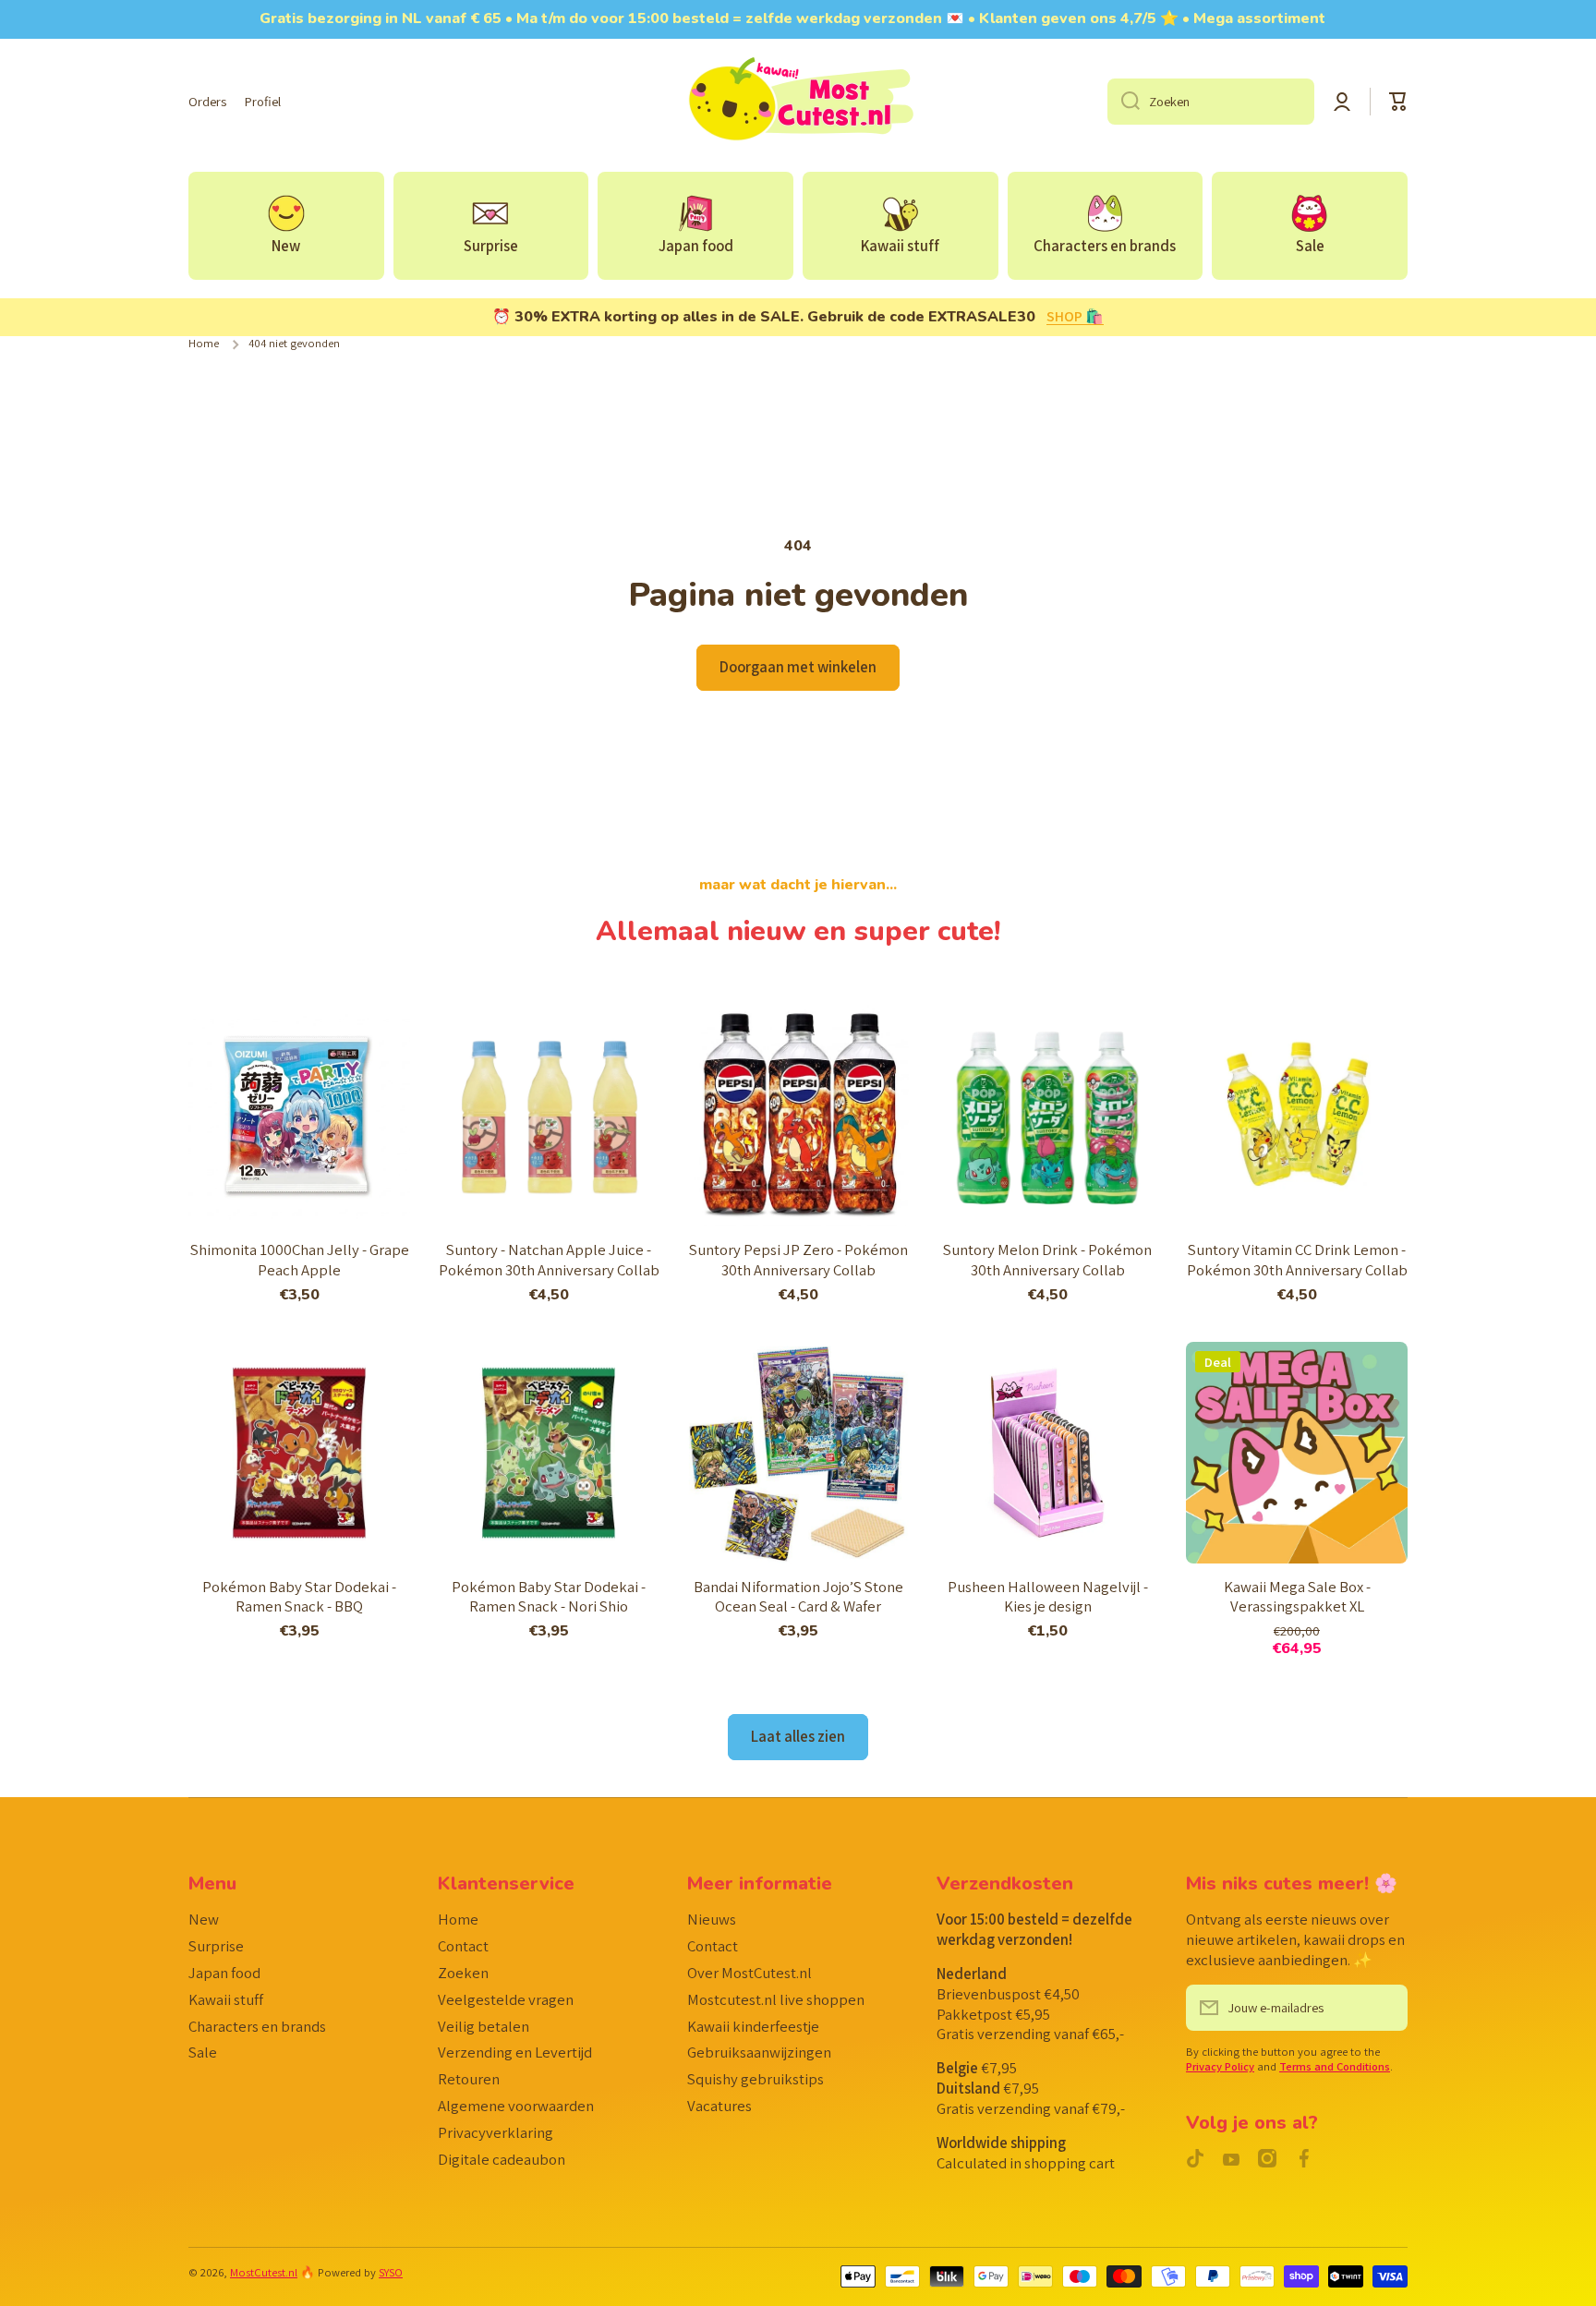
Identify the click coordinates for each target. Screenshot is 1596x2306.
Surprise (216, 1946)
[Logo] (798, 102)
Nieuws (712, 1919)
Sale (203, 2052)
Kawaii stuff (226, 1999)
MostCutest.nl (264, 2272)
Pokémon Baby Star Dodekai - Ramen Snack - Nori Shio (549, 1597)
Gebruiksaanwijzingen (759, 2052)
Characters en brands (257, 2026)
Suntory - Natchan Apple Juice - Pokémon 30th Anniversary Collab (549, 1260)
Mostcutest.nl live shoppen (776, 1999)
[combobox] (1211, 102)
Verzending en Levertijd (515, 2052)
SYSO (391, 2272)
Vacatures (719, 2106)
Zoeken (463, 1973)
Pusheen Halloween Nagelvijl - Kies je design (1048, 1597)
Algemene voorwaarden (516, 2106)
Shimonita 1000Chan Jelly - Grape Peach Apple (300, 1260)
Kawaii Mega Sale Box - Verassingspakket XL (1297, 1597)
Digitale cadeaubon (502, 2159)
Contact (463, 1946)
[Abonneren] (1384, 2008)
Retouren (469, 2079)
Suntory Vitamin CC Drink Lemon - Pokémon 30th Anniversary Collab (1297, 1260)
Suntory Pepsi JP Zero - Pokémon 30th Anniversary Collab (798, 1260)
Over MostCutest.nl (750, 1973)
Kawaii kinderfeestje (753, 2026)
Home (204, 344)
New (204, 1919)
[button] (1398, 102)
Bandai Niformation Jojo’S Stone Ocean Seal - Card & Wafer (798, 1597)
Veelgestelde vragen (506, 1999)
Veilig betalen (484, 2026)
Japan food (224, 1973)
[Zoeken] (1124, 102)
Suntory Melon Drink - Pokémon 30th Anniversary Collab (1047, 1260)
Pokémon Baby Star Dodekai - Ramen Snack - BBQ (299, 1597)
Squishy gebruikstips (756, 2079)
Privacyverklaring (496, 2132)
